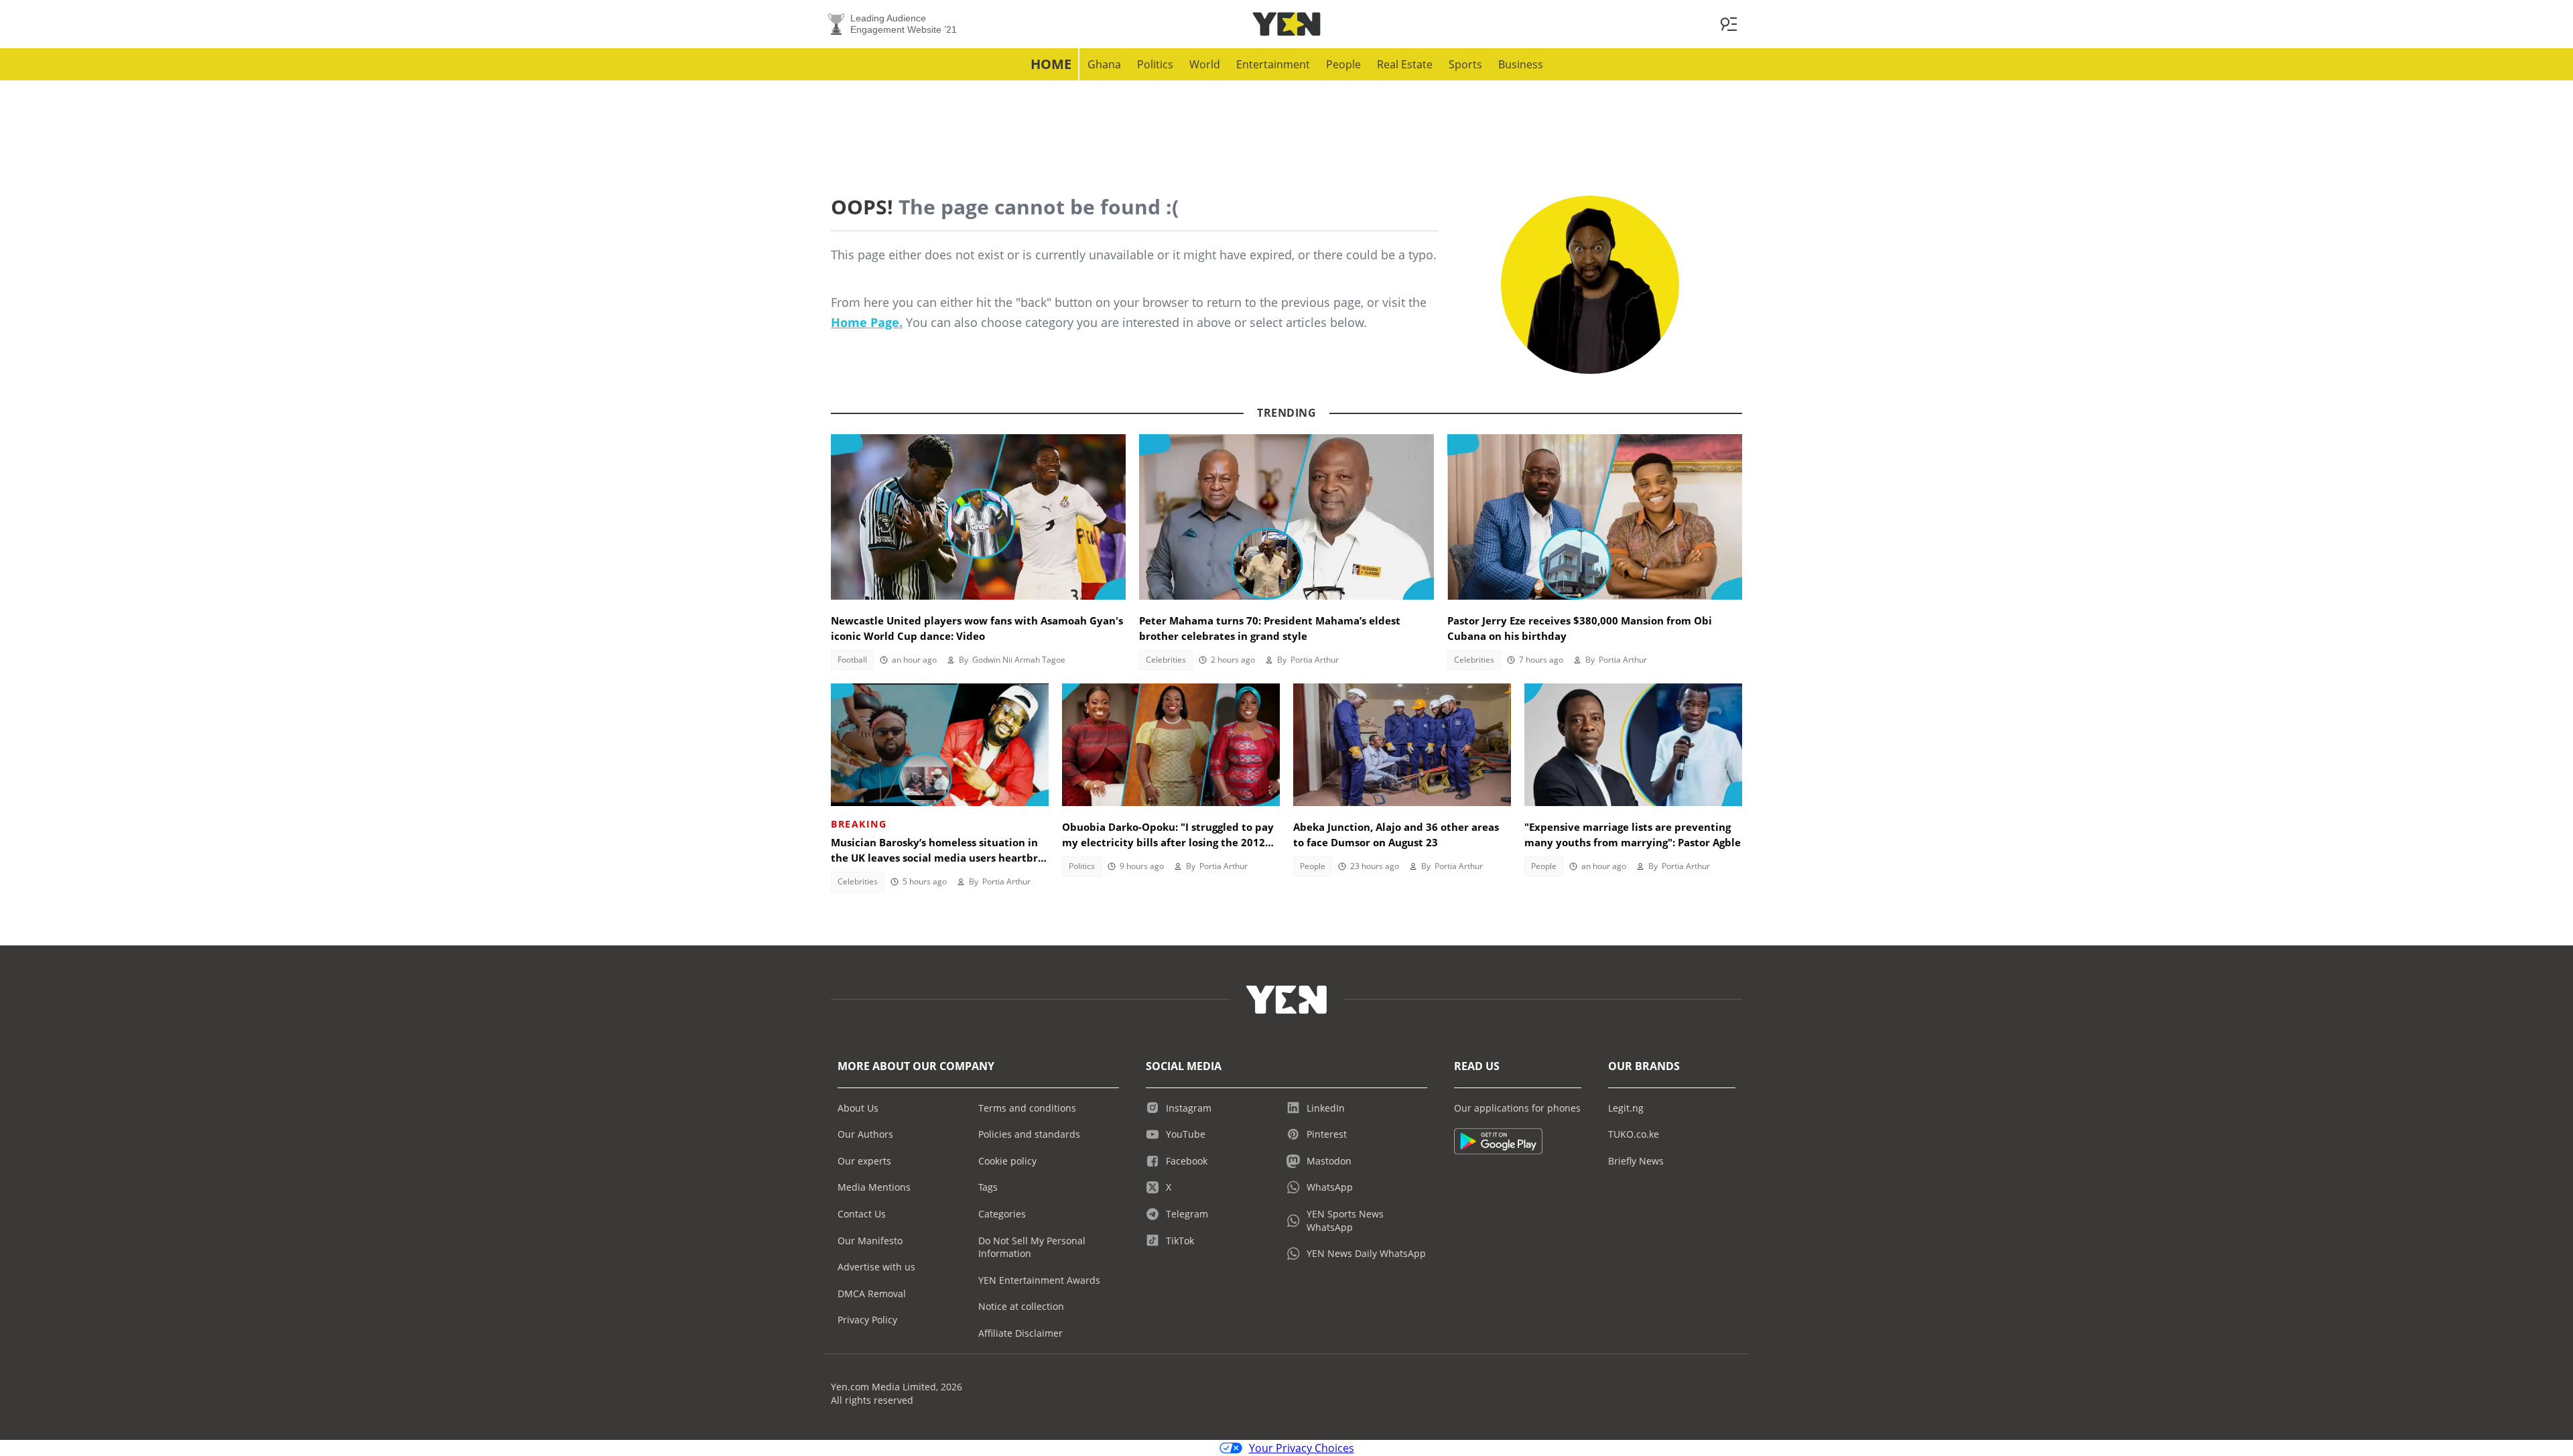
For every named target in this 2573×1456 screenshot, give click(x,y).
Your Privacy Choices (1302, 1448)
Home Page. (867, 322)
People (1343, 64)
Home (1051, 64)
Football (852, 660)
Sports (1465, 64)
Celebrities (1166, 660)
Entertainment (1273, 64)
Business (1521, 64)
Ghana (1104, 64)
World (1205, 64)
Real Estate (1405, 64)
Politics (1155, 64)
